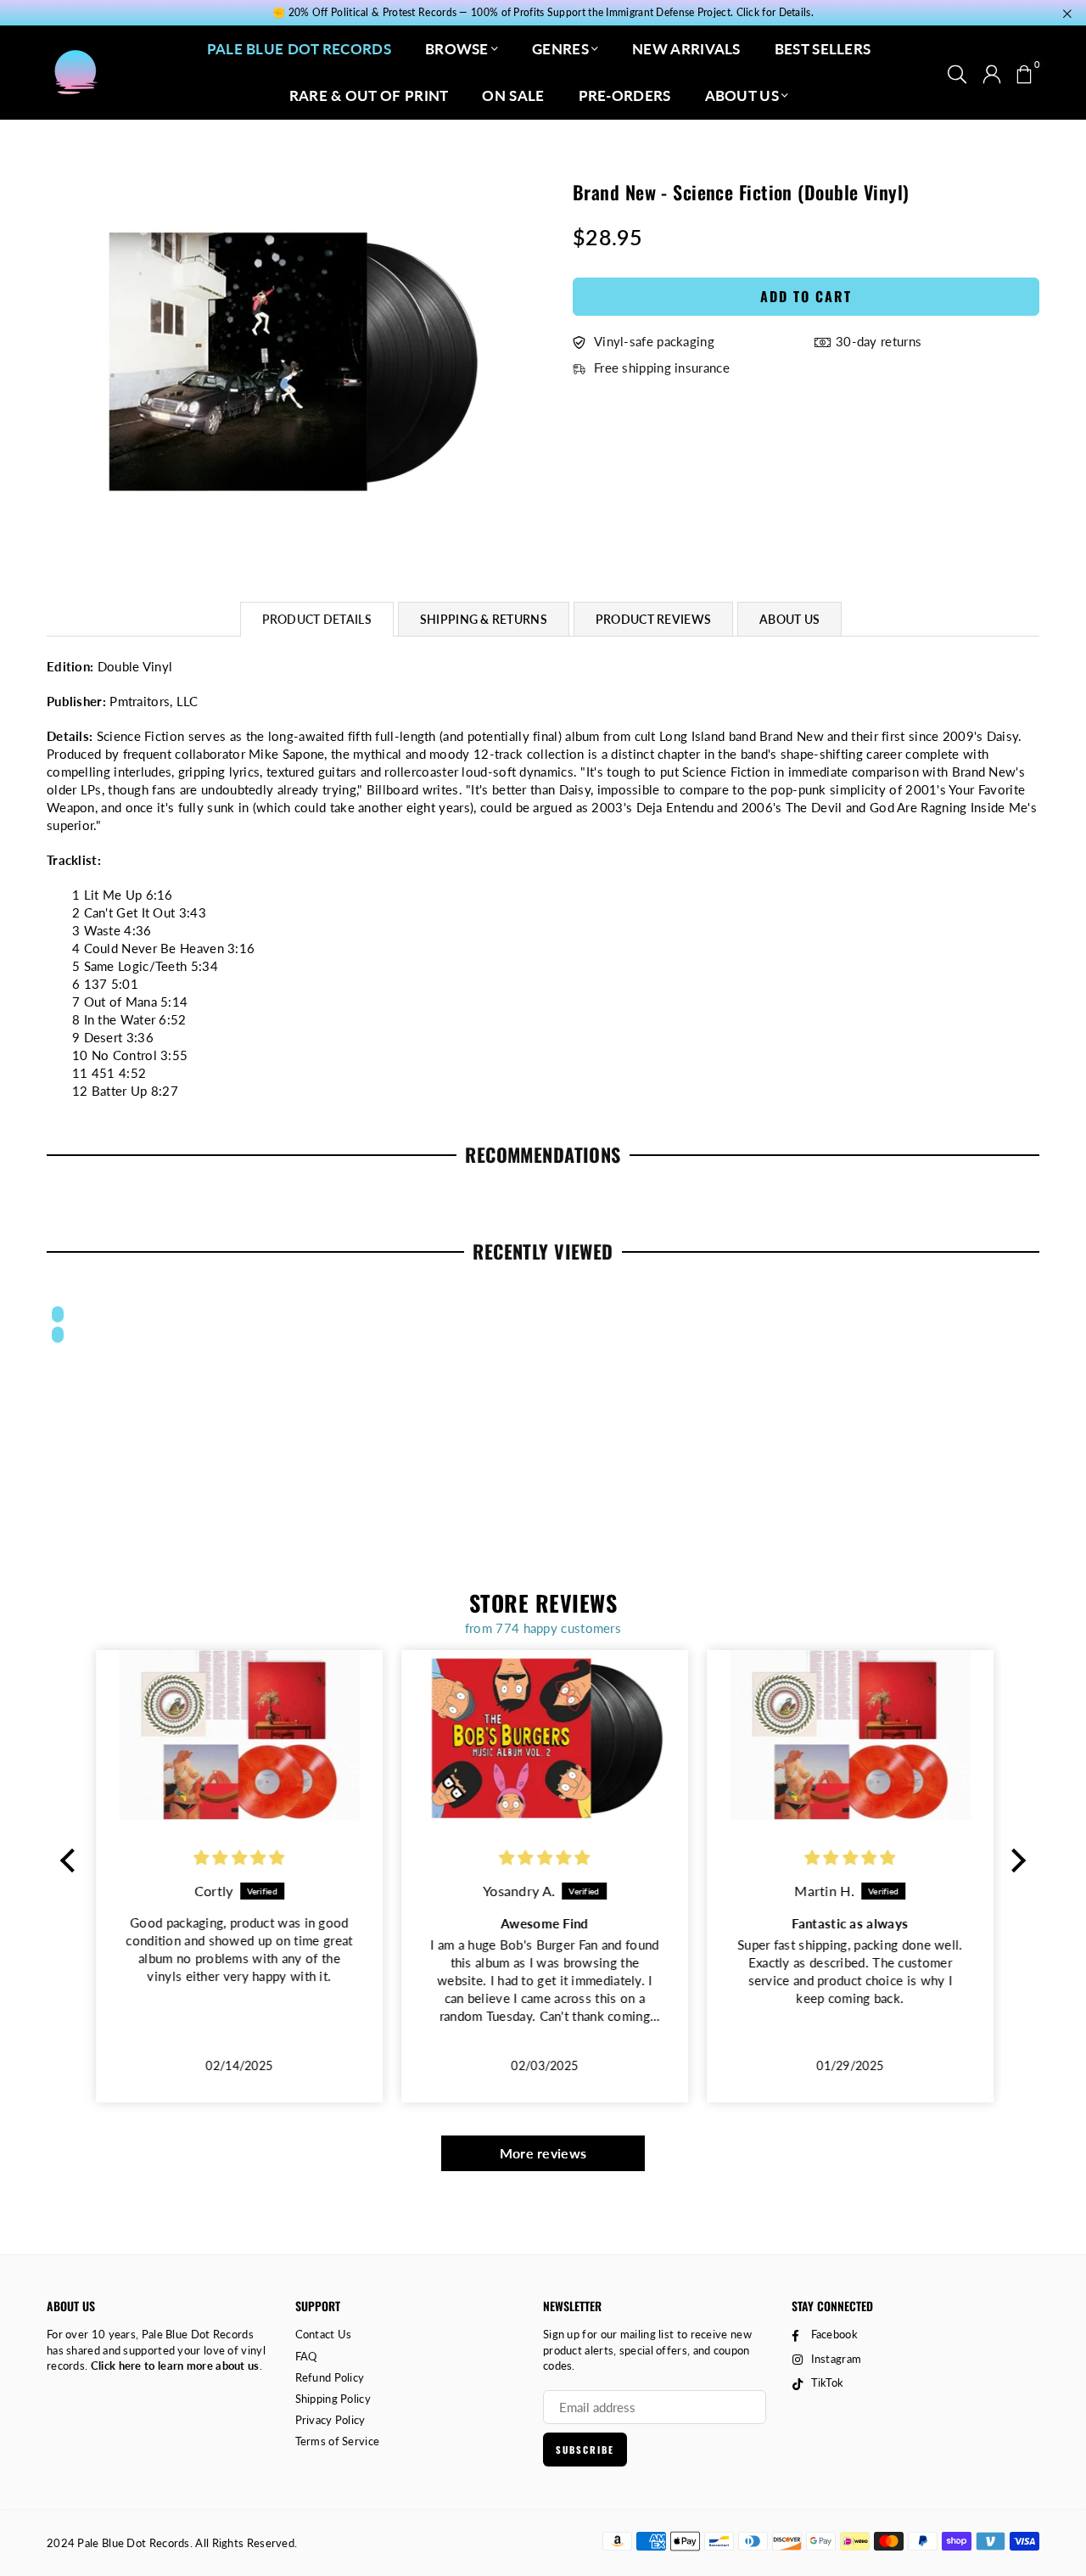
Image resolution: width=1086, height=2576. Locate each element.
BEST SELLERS (823, 49)
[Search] (957, 72)
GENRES (560, 49)
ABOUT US (742, 95)
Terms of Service (338, 2441)
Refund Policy (330, 2377)
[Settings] (992, 72)
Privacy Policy (330, 2420)
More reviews (543, 2153)
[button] (1024, 72)
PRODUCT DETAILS (317, 619)
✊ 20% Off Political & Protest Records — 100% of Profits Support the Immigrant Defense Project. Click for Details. (543, 13)
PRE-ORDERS (625, 95)
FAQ (306, 2356)
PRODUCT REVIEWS (653, 619)
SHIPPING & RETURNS (484, 619)
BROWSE (457, 49)
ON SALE (513, 95)
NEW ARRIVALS (686, 49)
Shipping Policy (333, 2399)
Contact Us (324, 2334)
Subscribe (585, 2450)
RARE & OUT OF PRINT (369, 95)
